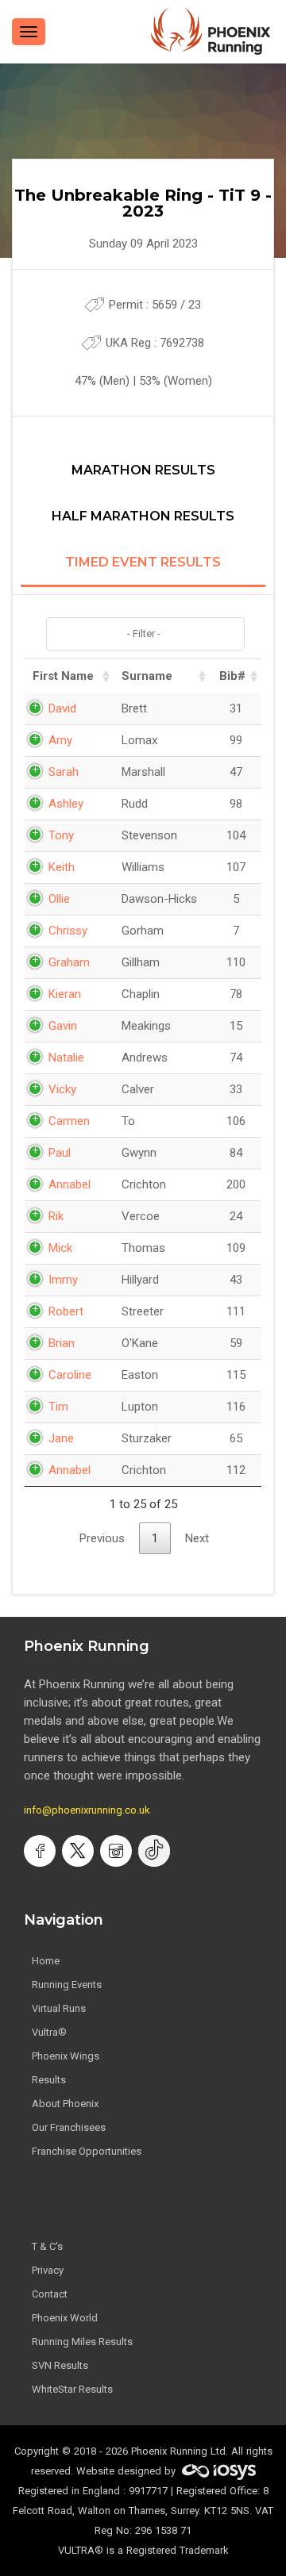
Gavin (63, 1026)
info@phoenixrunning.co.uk (87, 1810)
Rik (56, 1216)
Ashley (66, 804)
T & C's (47, 2246)
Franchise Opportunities (87, 2151)
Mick (60, 1248)
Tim (58, 1407)
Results (49, 2080)
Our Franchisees (69, 2127)
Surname (147, 676)
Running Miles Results (82, 2342)
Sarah (64, 772)
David (62, 708)
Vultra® (49, 2032)
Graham (69, 962)
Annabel (70, 1184)
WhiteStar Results (72, 2389)
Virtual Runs (59, 2008)
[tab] (143, 479)
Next (197, 1538)
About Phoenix (65, 2104)
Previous (102, 1538)
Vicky (62, 1089)
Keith (62, 867)
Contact (50, 2294)
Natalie (66, 1058)
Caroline (70, 1375)
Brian (62, 1343)
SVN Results (60, 2365)
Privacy (48, 2270)
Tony (61, 835)
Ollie (59, 899)
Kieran (65, 994)
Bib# (232, 676)
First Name (63, 676)
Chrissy (68, 931)
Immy (63, 1280)
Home (46, 1961)
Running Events (67, 1985)
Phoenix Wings (66, 2056)
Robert (66, 1311)
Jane (61, 1438)
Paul (60, 1153)
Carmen (69, 1121)
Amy (60, 740)
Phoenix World (65, 2318)
